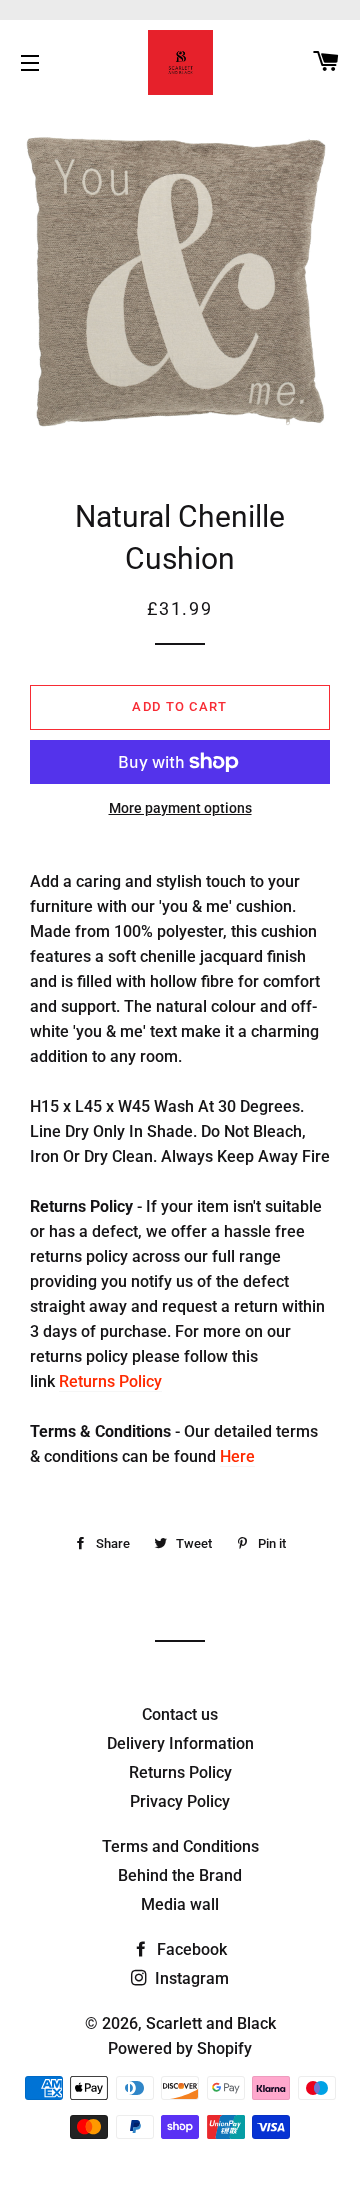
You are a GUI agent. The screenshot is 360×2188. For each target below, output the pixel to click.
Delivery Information (180, 1743)
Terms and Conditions (180, 1846)
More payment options (180, 808)
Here (237, 1456)
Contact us (180, 1714)
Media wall (180, 1904)
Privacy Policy (180, 1801)
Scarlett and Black (211, 2023)
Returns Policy (110, 1381)
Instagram (190, 1978)
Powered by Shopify (180, 2048)
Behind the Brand (180, 1875)
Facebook (190, 1949)
